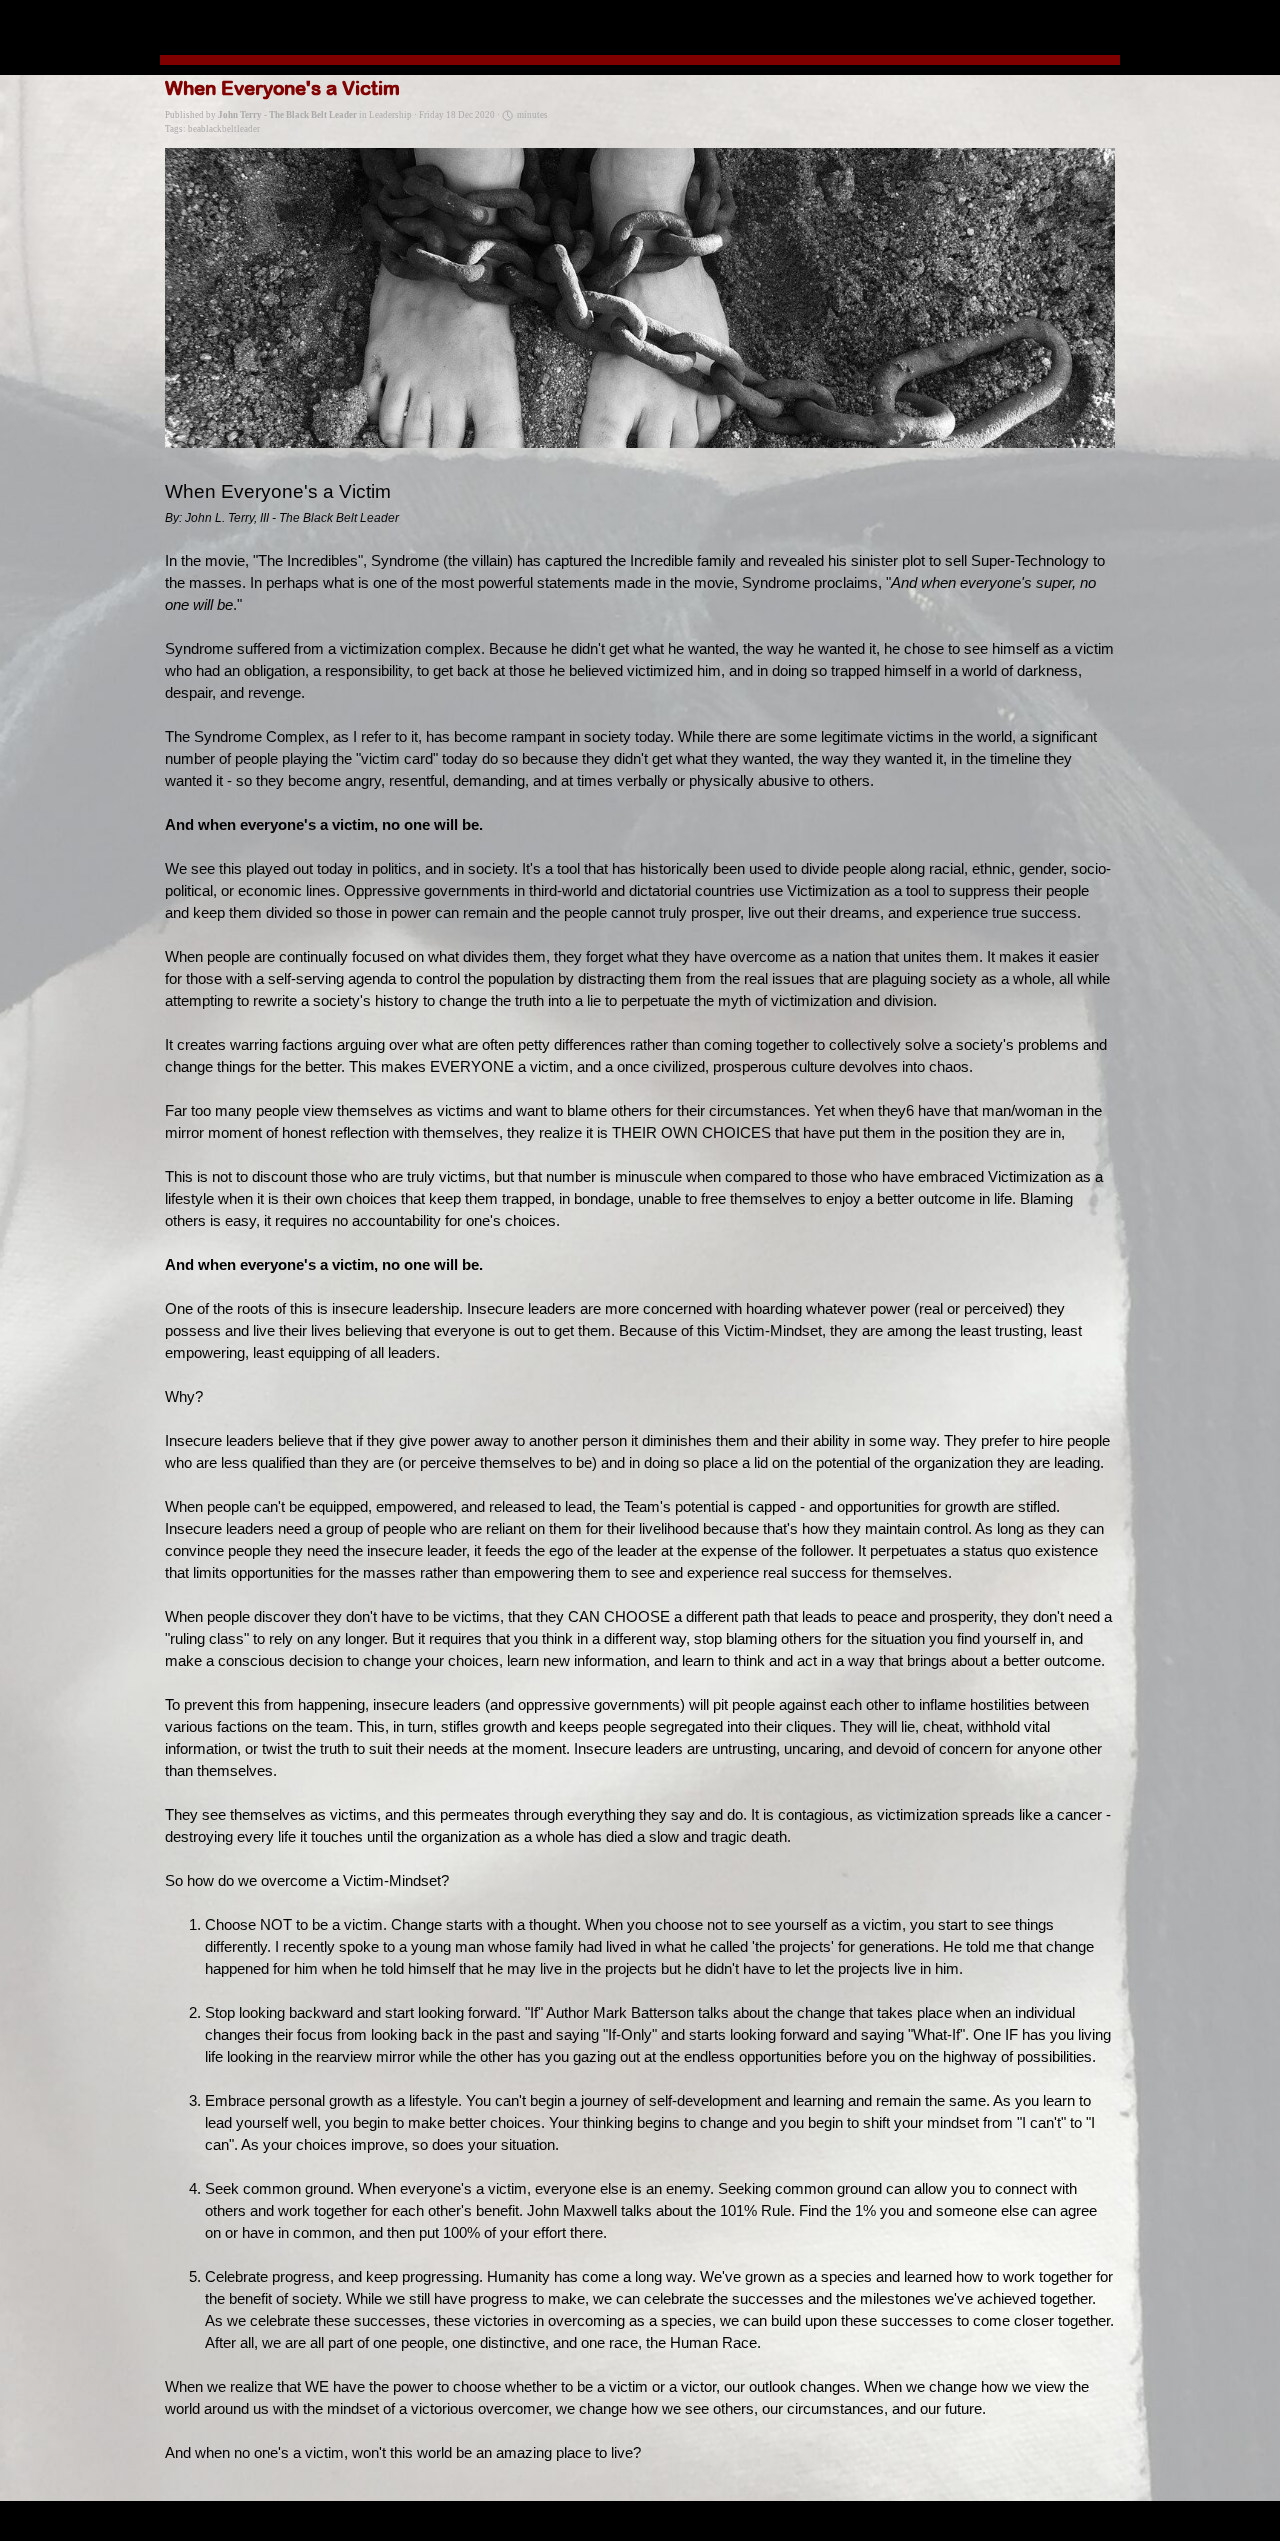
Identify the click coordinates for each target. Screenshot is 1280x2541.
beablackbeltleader (224, 129)
